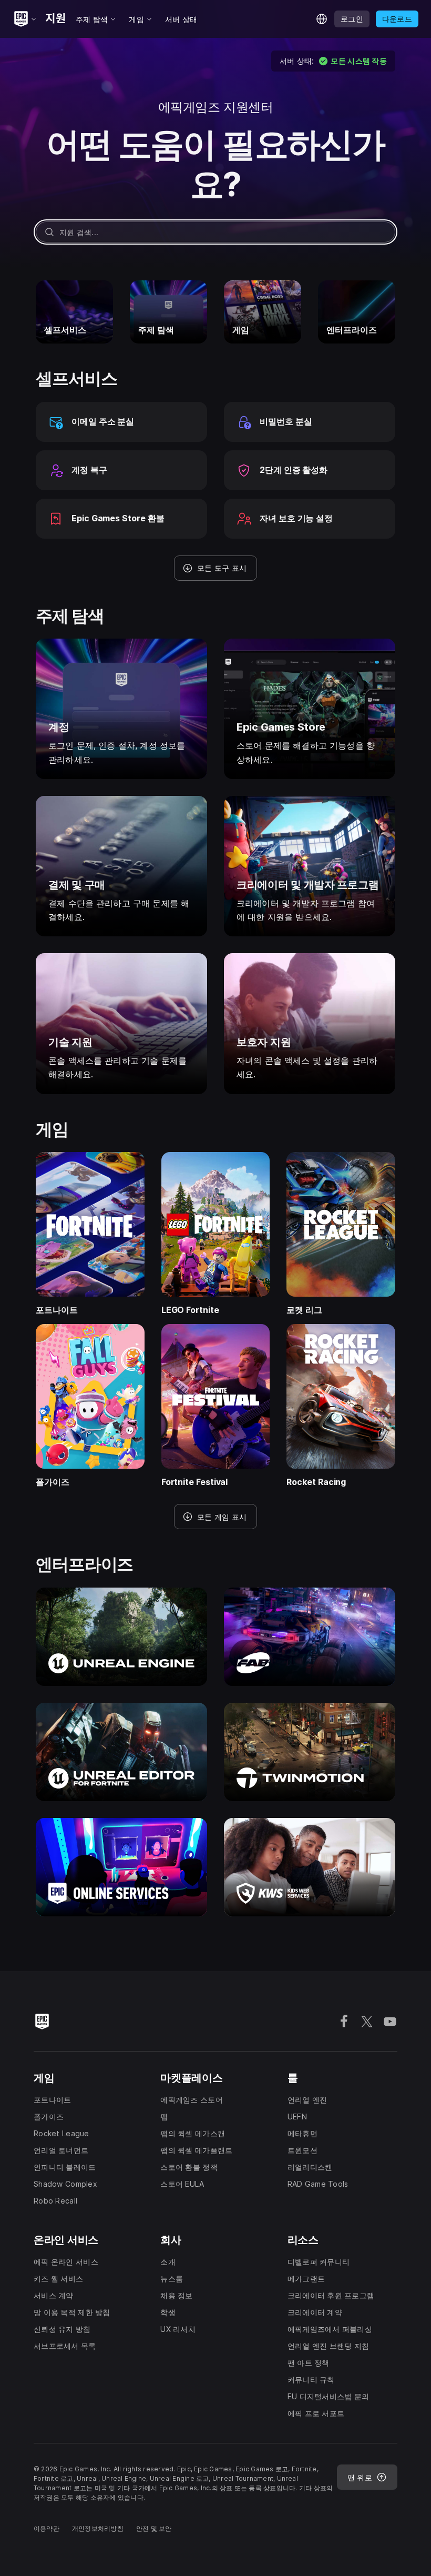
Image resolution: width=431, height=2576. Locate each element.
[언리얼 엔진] (121, 1637)
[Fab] (310, 1637)
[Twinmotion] (310, 1752)
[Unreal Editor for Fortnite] (121, 1752)
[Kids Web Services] (310, 1867)
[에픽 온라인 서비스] (121, 1867)
